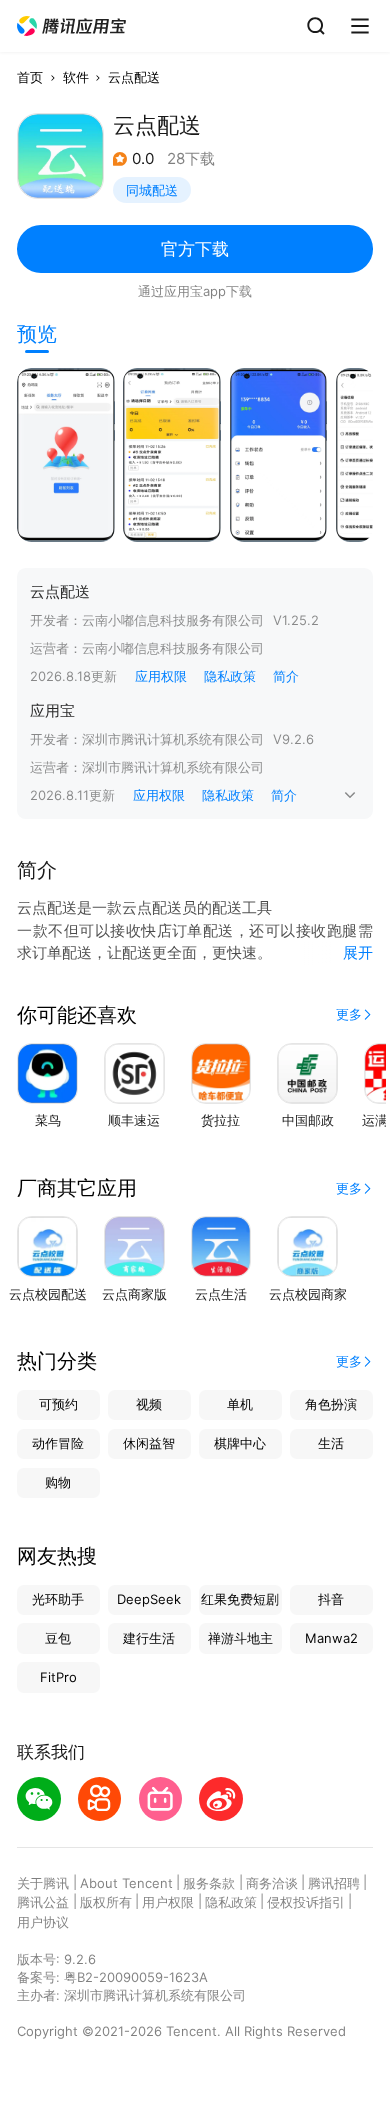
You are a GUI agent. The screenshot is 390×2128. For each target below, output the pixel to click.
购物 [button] (58, 1482)
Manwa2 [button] (331, 1638)
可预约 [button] (58, 1404)
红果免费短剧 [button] (240, 1599)
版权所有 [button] (106, 1902)
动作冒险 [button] (58, 1443)
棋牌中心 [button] (240, 1443)
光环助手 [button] (58, 1599)
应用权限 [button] (161, 676)
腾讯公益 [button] (43, 1902)
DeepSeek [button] (149, 1599)
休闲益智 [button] (149, 1443)
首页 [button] (30, 77)
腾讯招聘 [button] (334, 1883)
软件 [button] (76, 77)
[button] (72, 26)
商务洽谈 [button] (272, 1883)
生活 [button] (331, 1443)
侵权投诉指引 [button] (306, 1902)
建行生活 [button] (149, 1638)
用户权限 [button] (168, 1902)
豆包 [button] (58, 1638)
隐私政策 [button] (230, 676)
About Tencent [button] (126, 1883)
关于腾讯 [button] (43, 1883)
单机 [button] (240, 1404)
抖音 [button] (331, 1599)
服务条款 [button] (209, 1883)
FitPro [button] (58, 1677)
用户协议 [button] (43, 1922)
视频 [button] (149, 1404)
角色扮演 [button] (331, 1404)
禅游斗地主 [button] (240, 1638)
